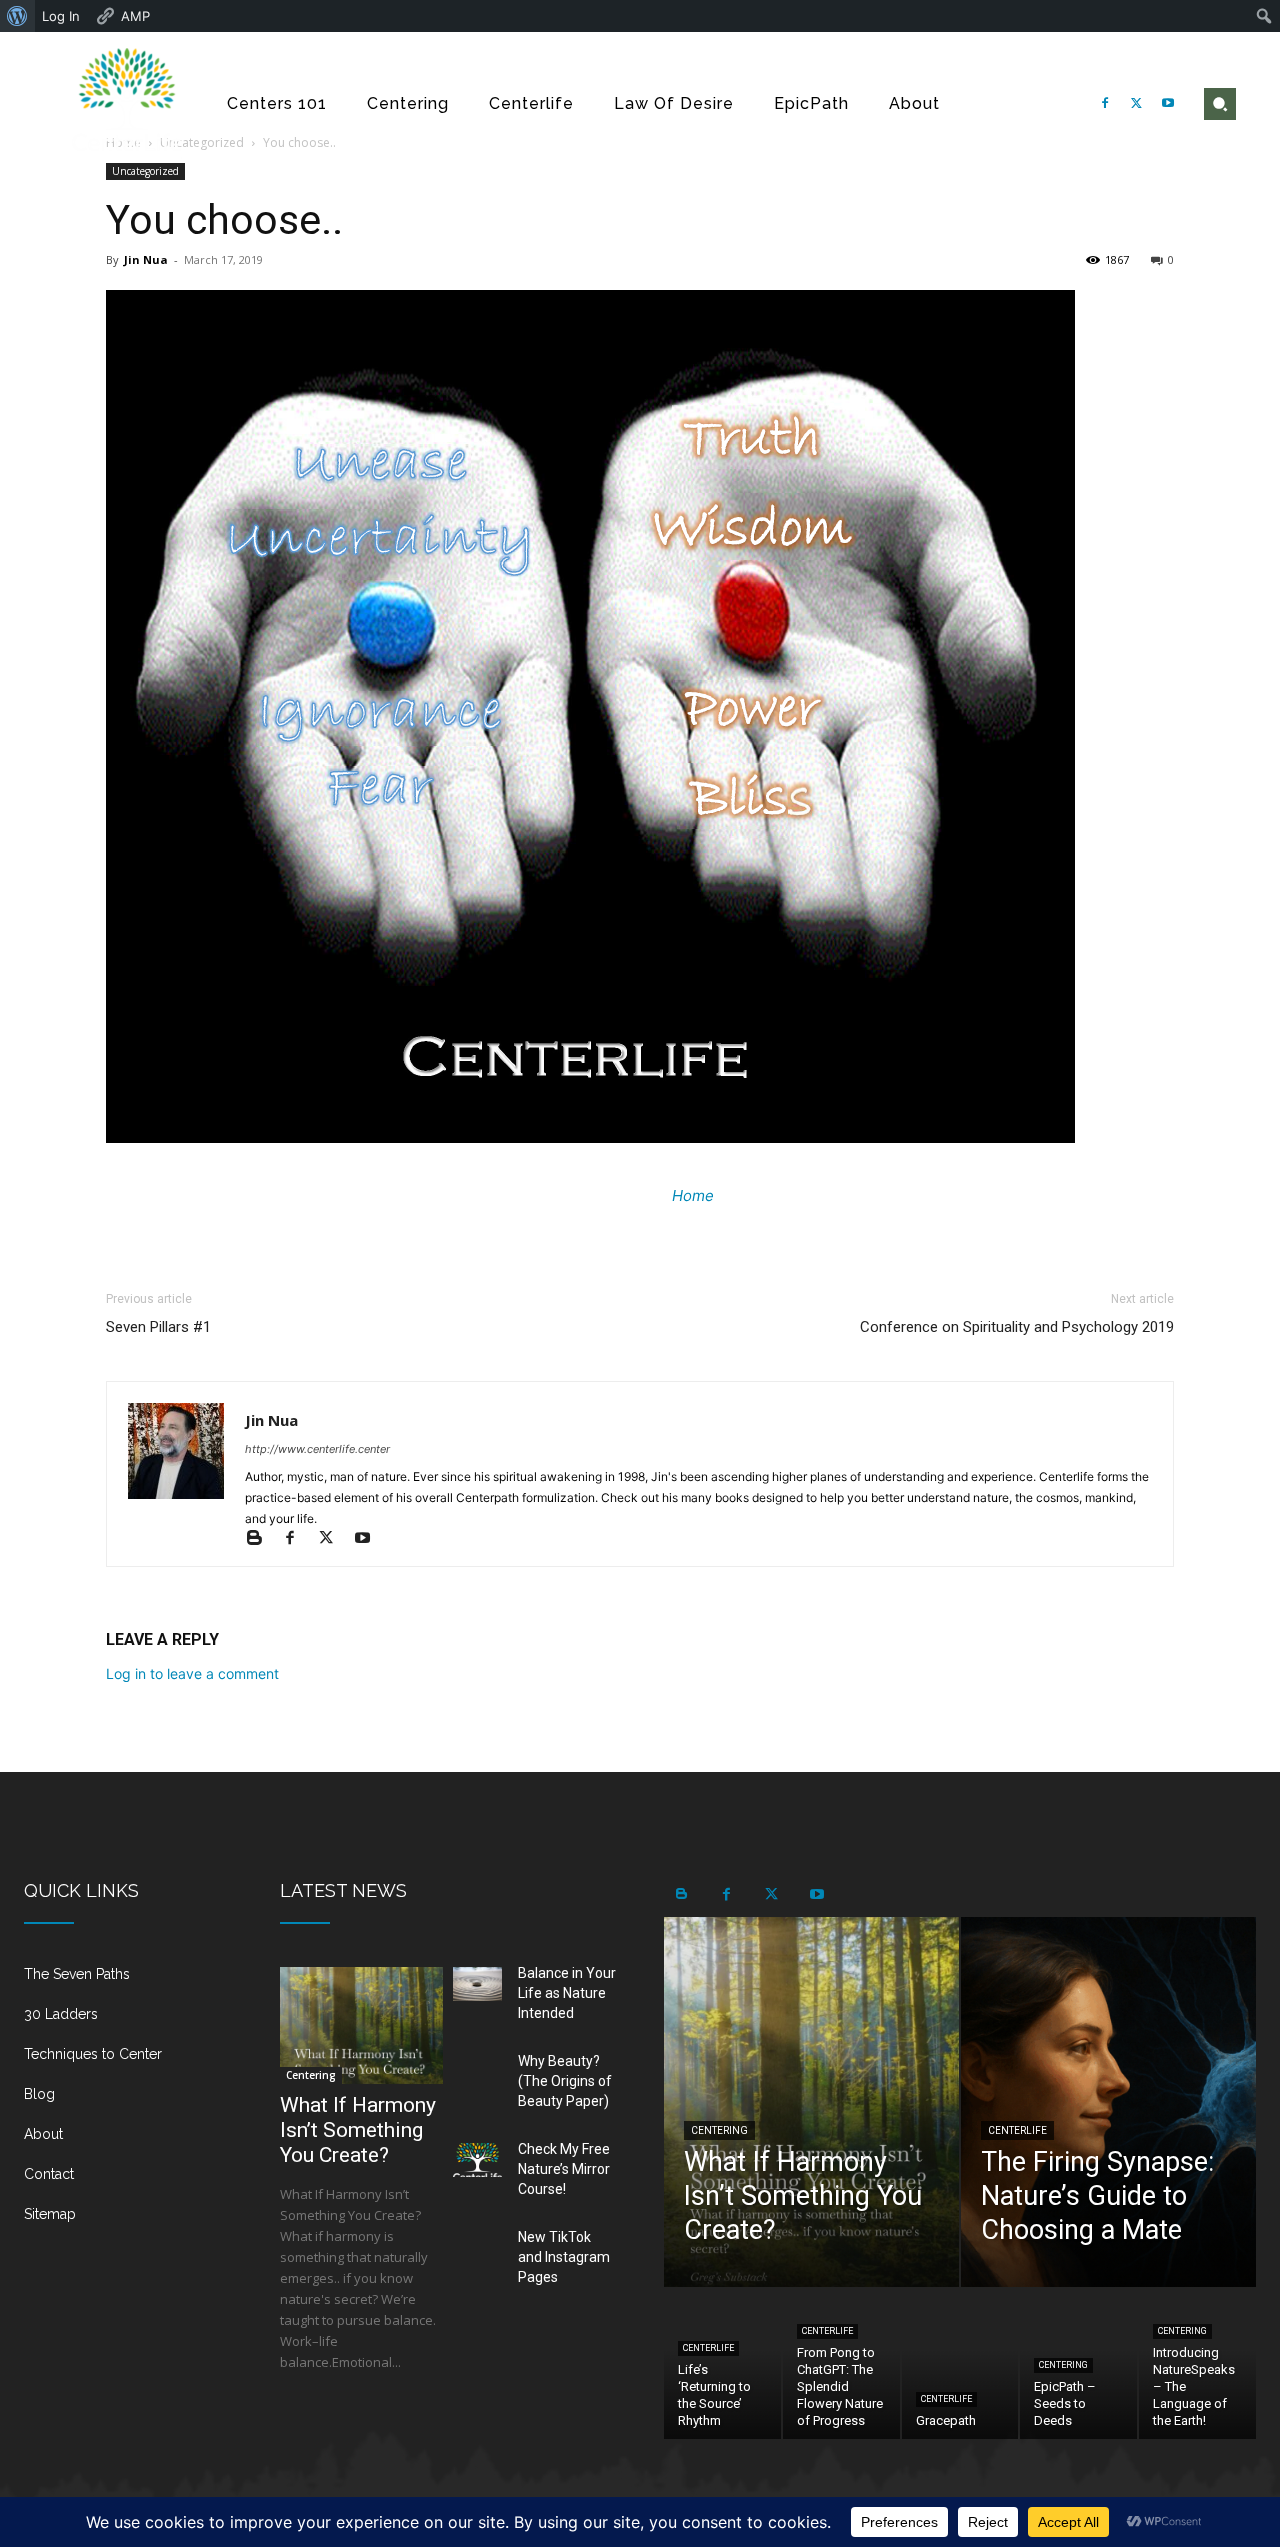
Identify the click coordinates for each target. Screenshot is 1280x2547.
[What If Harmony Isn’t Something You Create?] (361, 2025)
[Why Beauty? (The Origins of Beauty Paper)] (477, 2072)
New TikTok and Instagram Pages (564, 2257)
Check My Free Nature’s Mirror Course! (564, 2169)
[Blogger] (263, 1539)
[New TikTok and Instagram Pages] (477, 2248)
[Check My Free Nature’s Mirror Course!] (477, 2160)
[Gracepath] (960, 2364)
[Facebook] (1105, 104)
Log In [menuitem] (61, 16)
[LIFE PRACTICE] (127, 103)
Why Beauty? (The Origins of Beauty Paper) (565, 2081)
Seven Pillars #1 (158, 1327)
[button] (1220, 104)
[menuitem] (17, 16)
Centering (311, 2075)
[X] (1137, 104)
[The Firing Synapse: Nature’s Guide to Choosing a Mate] (1108, 2102)
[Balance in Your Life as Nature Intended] (477, 1984)
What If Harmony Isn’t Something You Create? (358, 2130)
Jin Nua (146, 259)
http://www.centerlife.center (317, 1449)
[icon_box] (128, 1982)
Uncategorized (145, 171)
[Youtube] (1168, 104)
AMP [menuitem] (135, 16)
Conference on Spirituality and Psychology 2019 (1017, 1327)
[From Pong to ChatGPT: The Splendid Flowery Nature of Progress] (841, 2364)
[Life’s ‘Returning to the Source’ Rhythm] (722, 2364)
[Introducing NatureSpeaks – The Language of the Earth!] (1197, 2364)
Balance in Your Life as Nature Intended (567, 1993)
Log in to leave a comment (192, 1673)
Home (693, 1195)
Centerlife (1017, 2130)
